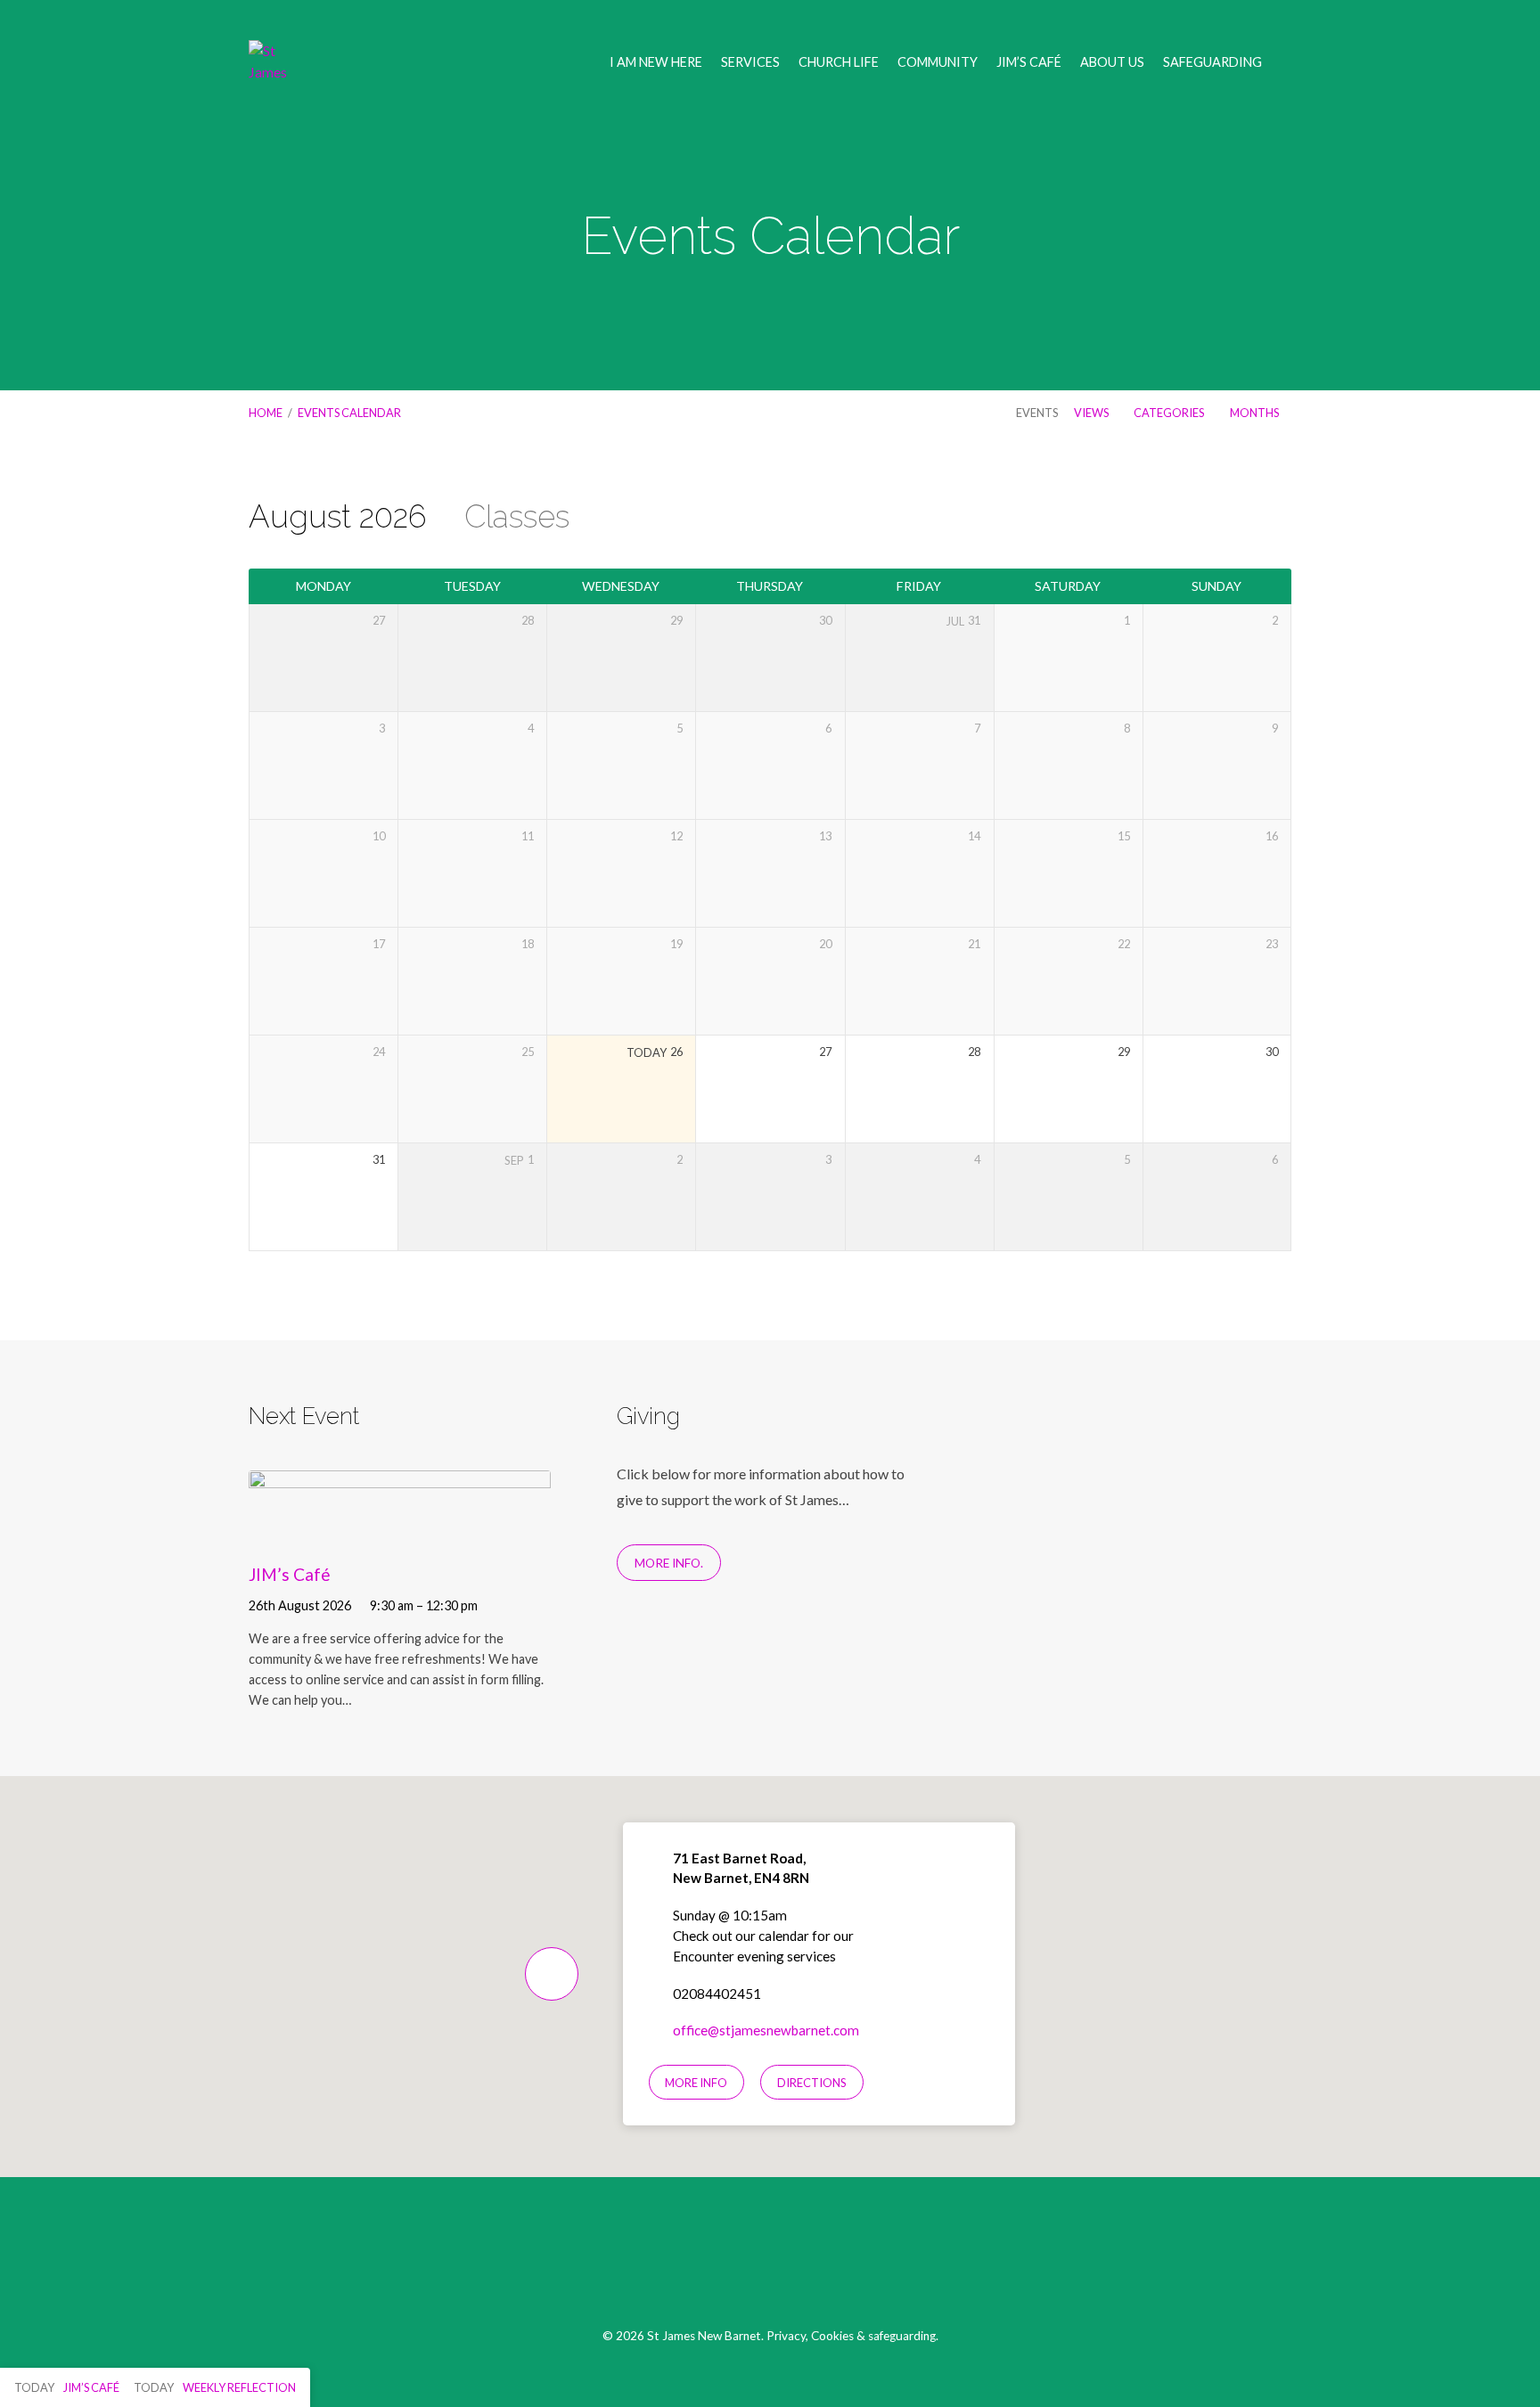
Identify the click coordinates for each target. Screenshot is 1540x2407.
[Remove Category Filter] (590, 519)
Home (266, 413)
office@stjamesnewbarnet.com (766, 2030)
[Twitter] (770, 2262)
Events (1037, 413)
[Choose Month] (1244, 520)
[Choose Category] (1279, 520)
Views (1092, 413)
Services (750, 62)
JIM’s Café (1029, 62)
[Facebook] (729, 2262)
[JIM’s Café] (400, 1532)
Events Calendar (349, 413)
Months (1255, 413)
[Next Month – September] (1209, 520)
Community (938, 62)
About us (1112, 62)
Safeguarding (1212, 62)
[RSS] (812, 2262)
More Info (696, 2083)
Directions (812, 2083)
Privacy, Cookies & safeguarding (851, 2336)
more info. (669, 1563)
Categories (1170, 413)
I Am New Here (656, 62)
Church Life (839, 62)
